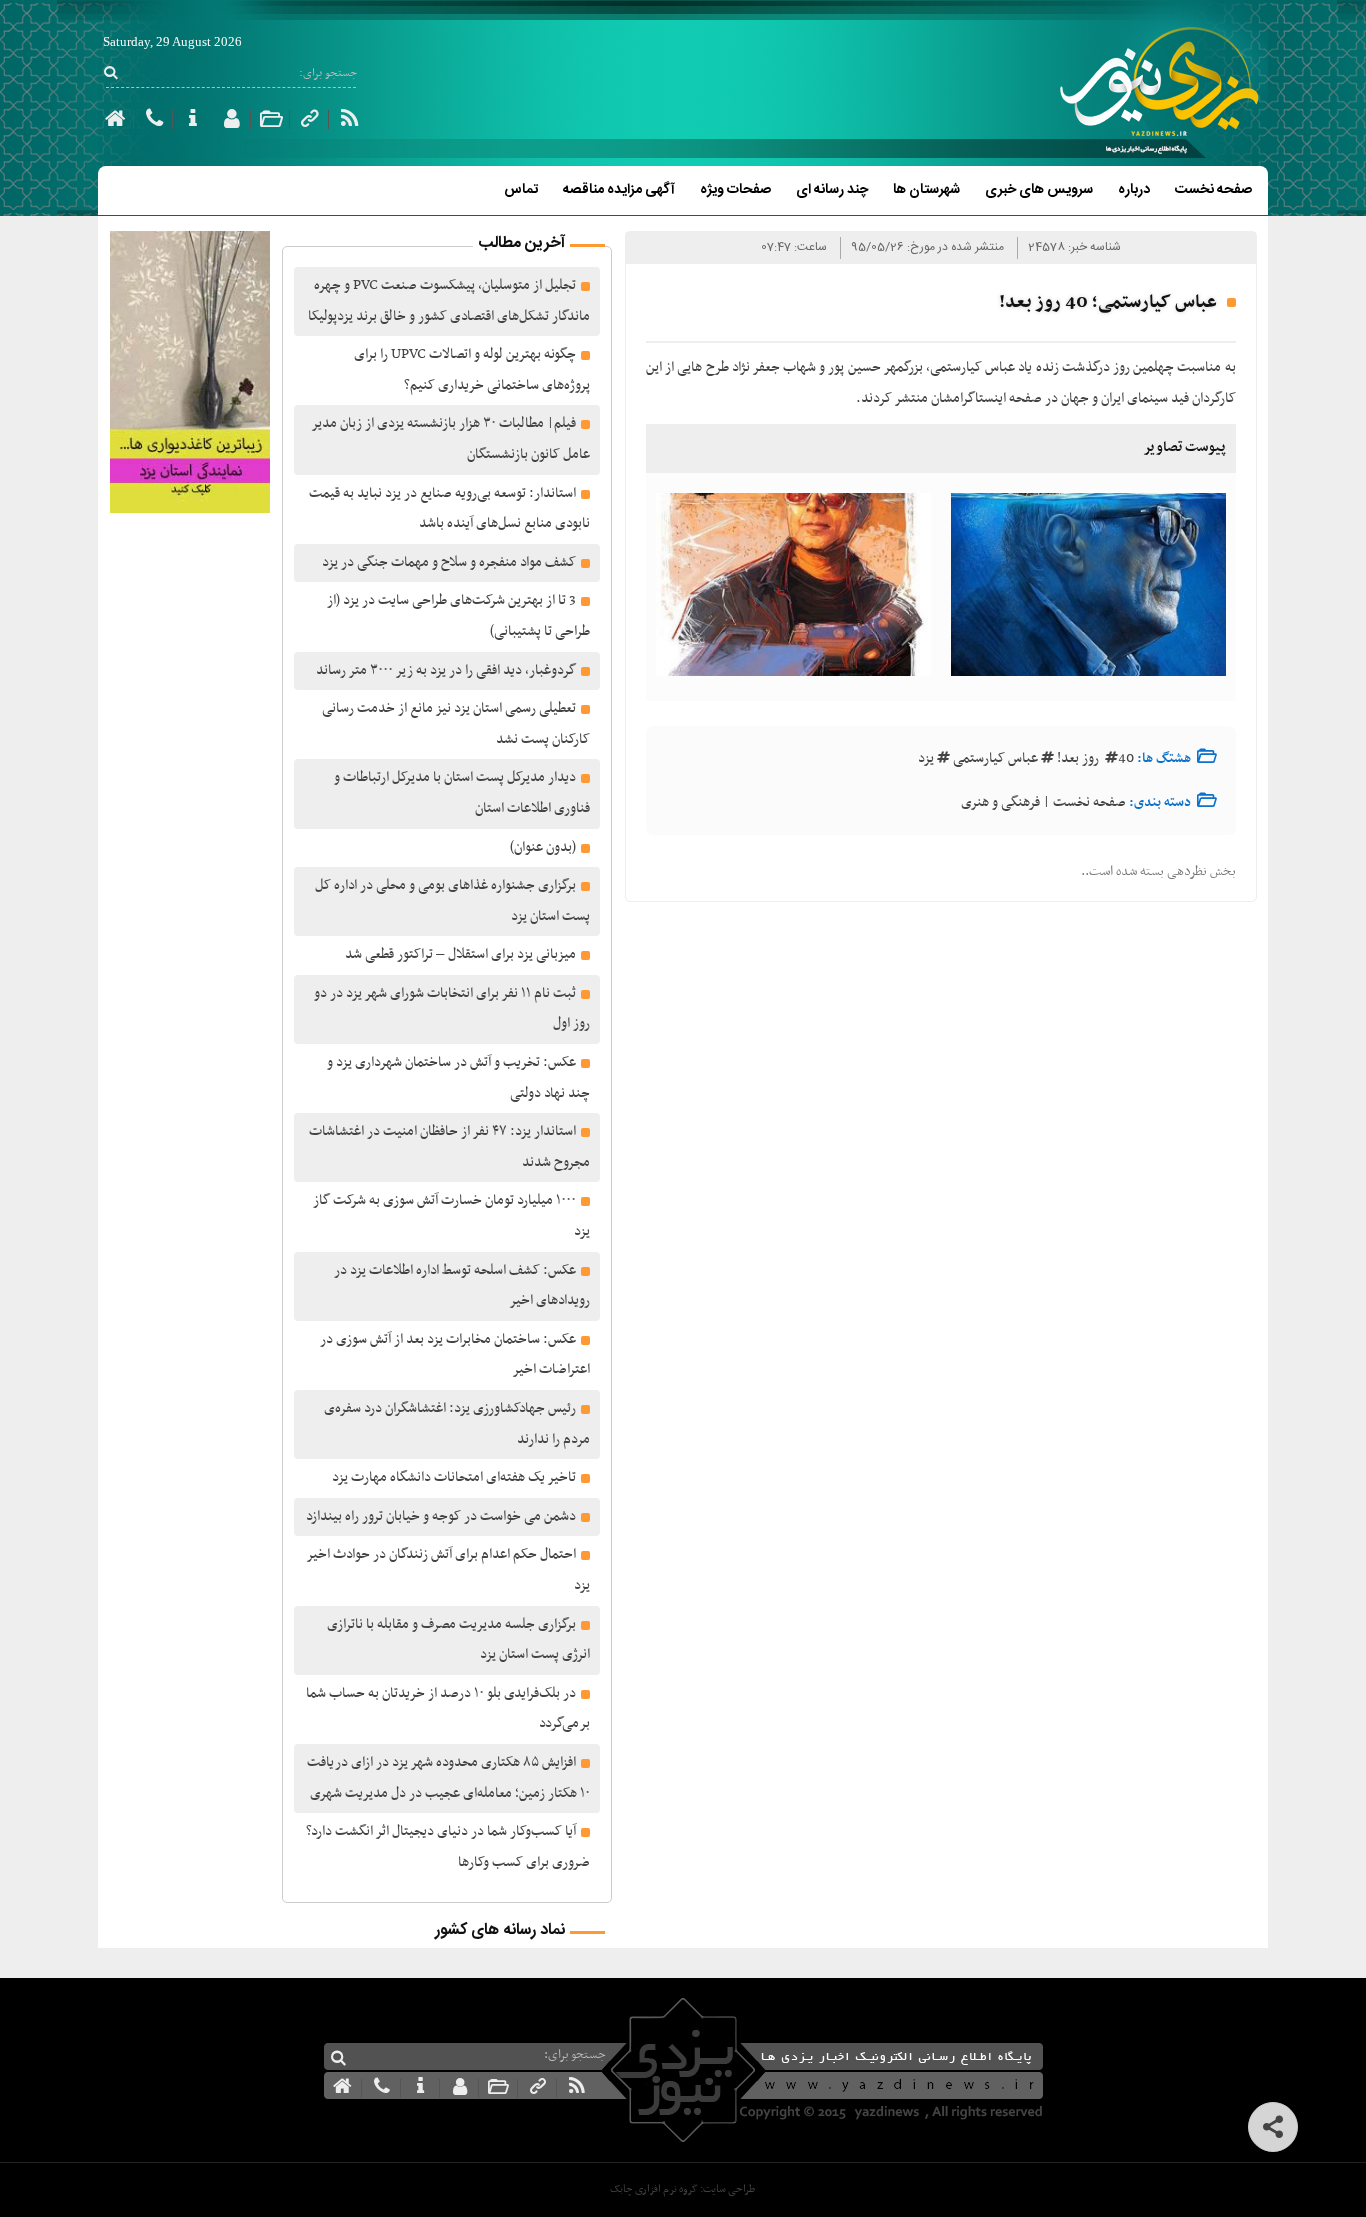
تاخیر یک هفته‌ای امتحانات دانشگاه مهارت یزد (454, 1477)
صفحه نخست (1213, 190)
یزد (926, 758)
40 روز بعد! (1095, 758)
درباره (1134, 190)
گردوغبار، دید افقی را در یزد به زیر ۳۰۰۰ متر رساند (446, 670)
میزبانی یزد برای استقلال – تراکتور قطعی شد (460, 954)
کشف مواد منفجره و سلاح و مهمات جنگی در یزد (449, 562)
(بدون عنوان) (543, 847)
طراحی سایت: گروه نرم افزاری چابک (682, 2189)
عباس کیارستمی (995, 758)
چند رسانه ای (832, 190)
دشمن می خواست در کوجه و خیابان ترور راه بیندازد (441, 1516)
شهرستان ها (926, 190)
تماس (521, 190)
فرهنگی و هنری (1000, 802)
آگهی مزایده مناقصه (619, 190)
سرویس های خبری (1039, 190)
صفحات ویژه (735, 190)
